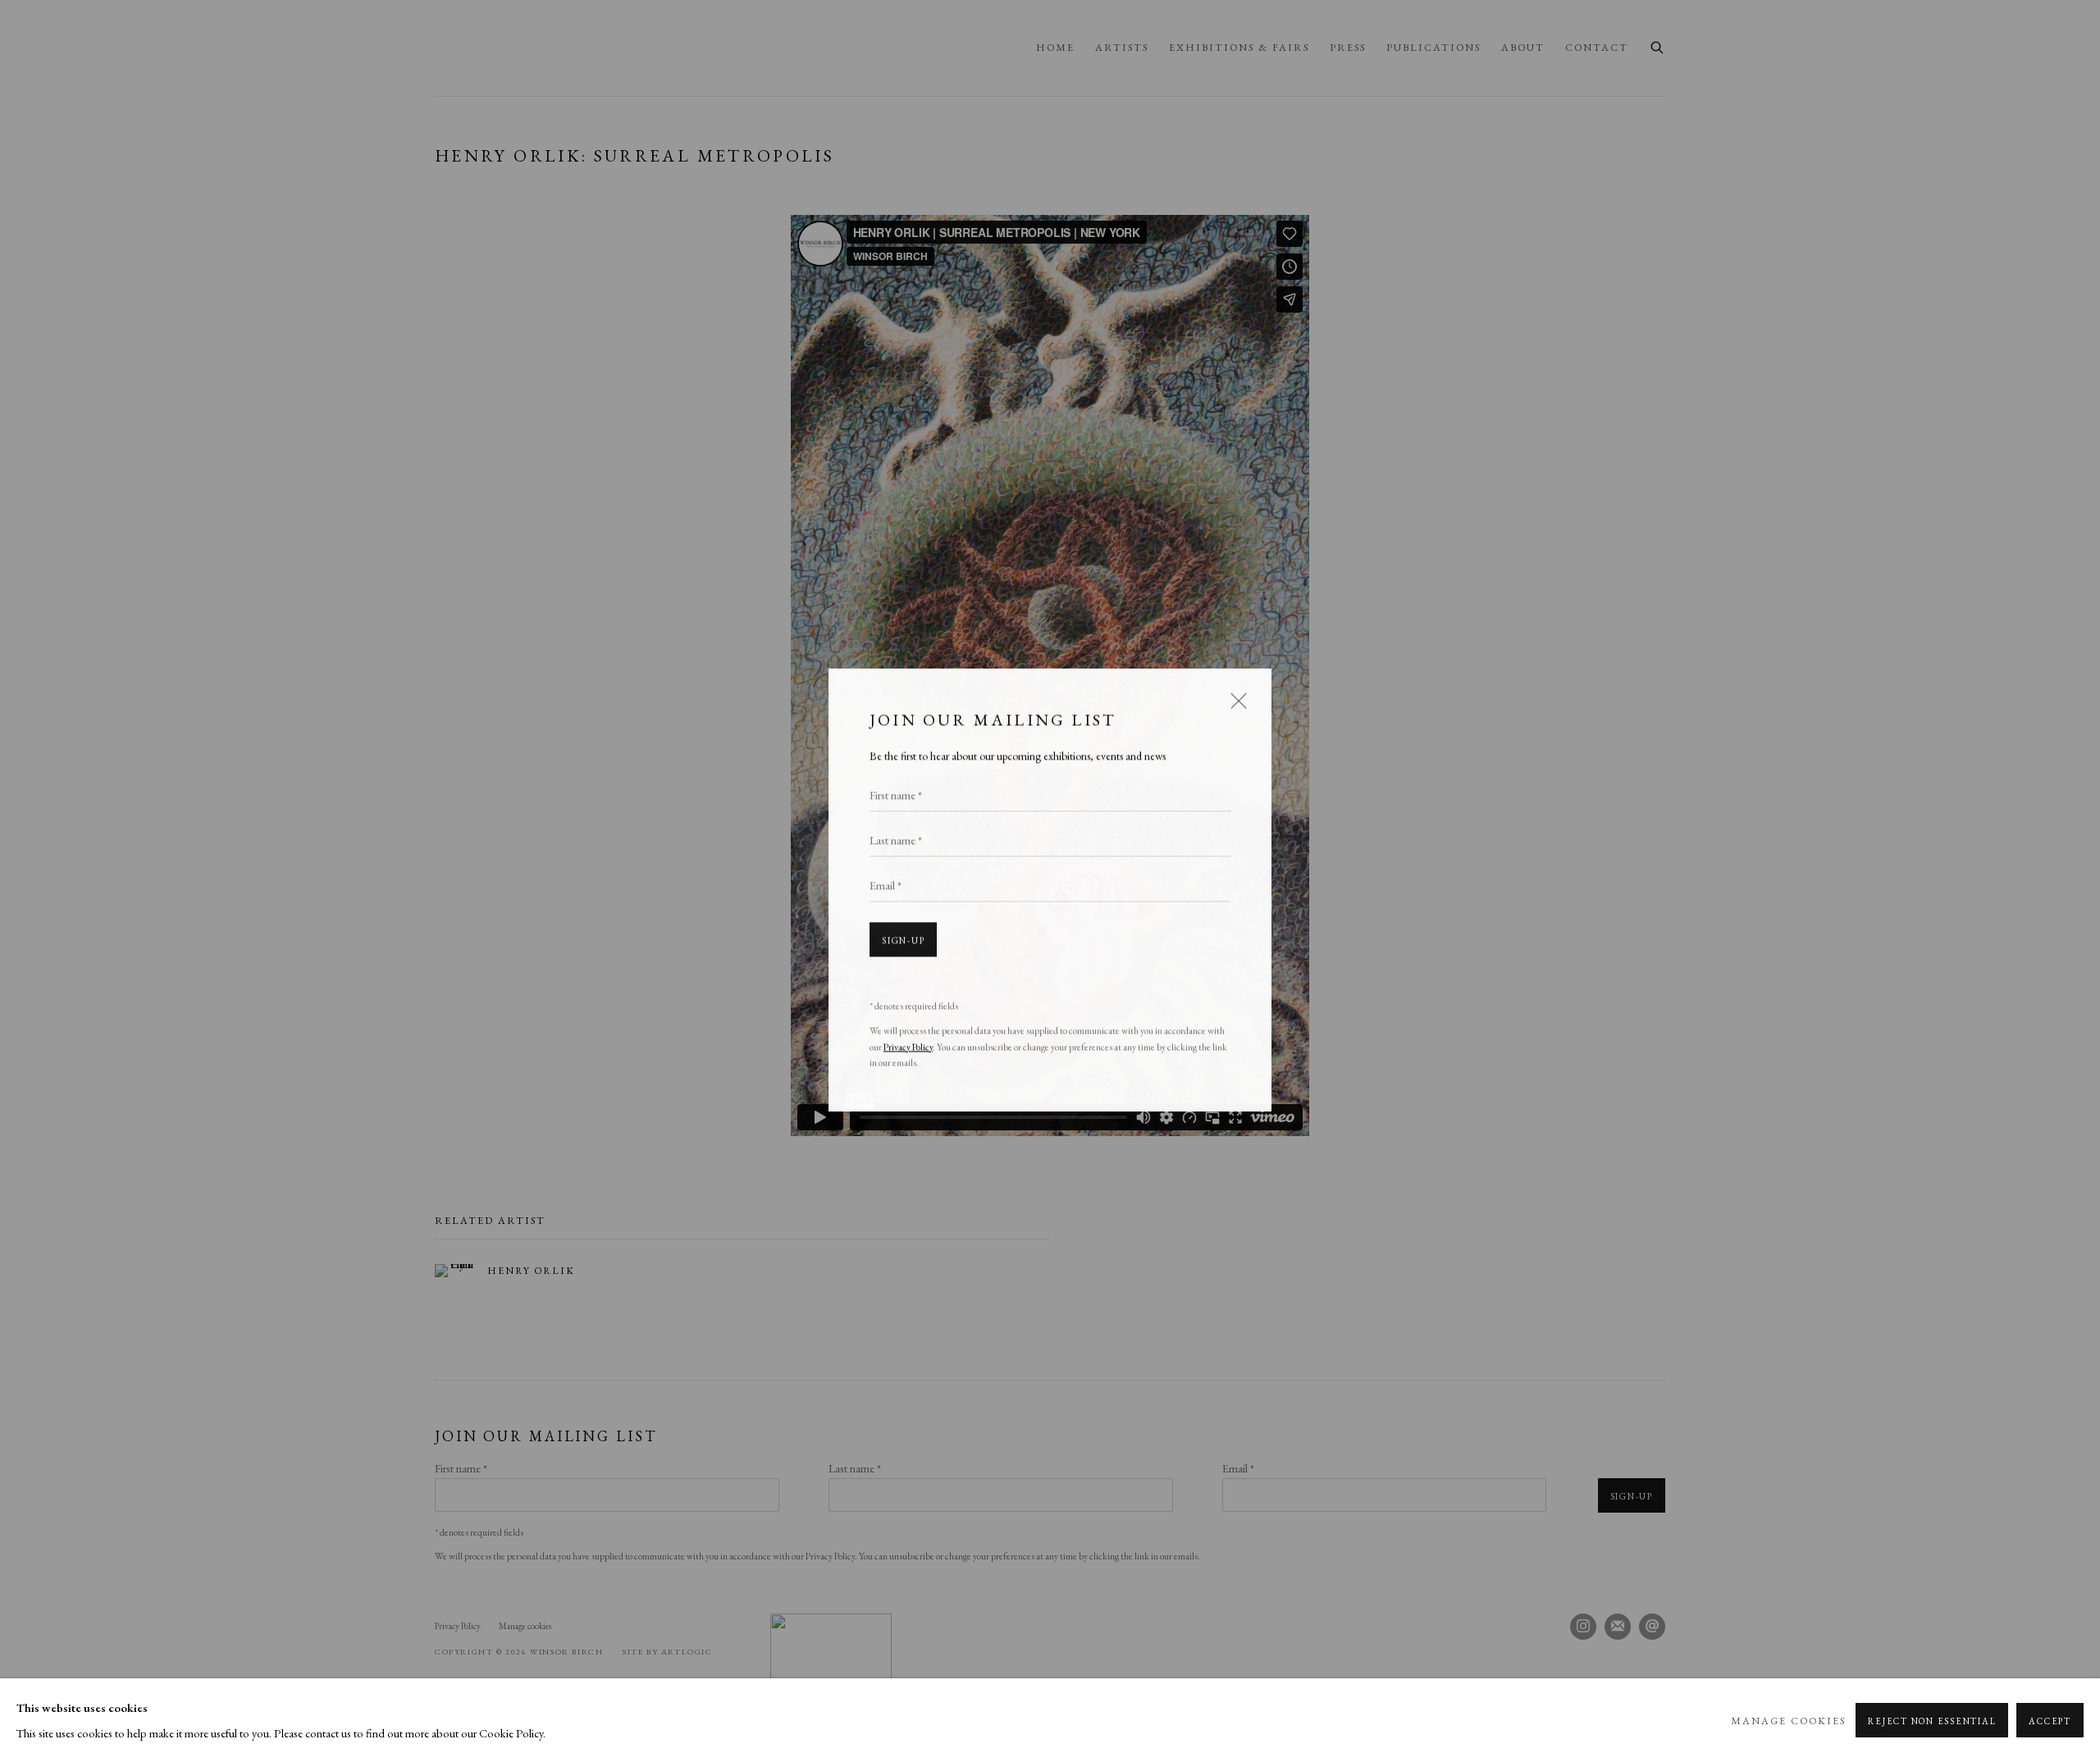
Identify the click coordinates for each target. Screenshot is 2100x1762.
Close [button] (1235, 697)
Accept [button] (2050, 1721)
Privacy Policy (908, 1037)
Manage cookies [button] (1788, 1721)
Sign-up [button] (903, 931)
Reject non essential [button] (1932, 1721)
